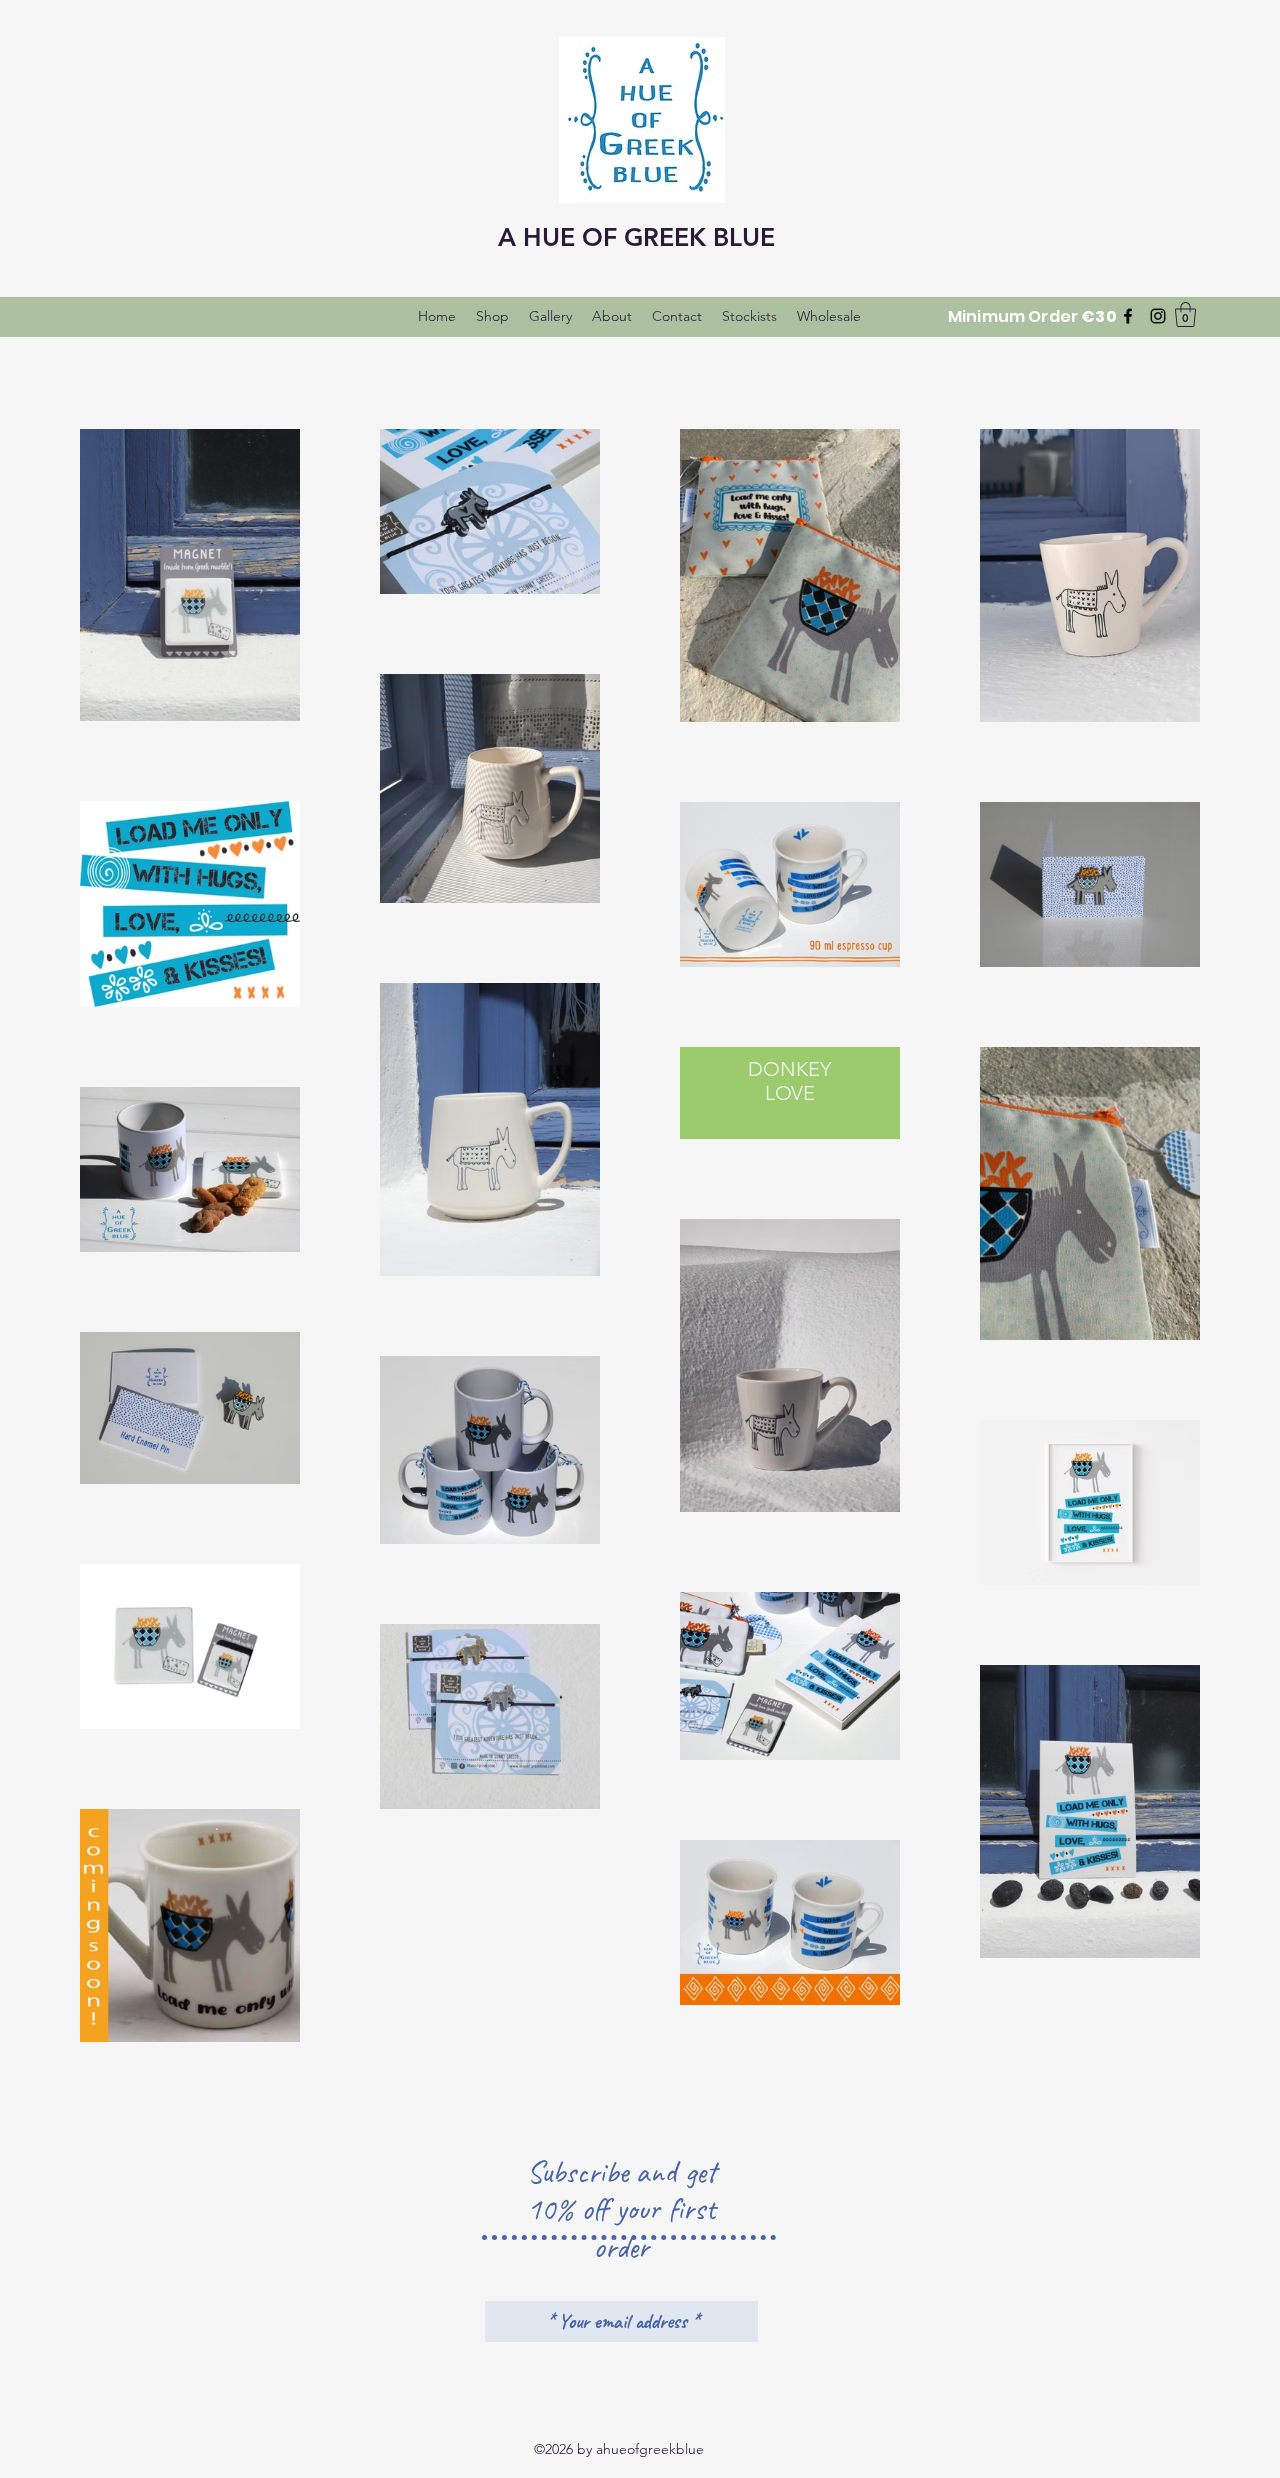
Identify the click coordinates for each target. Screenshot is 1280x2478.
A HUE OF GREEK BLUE (636, 237)
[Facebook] (1128, 316)
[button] (1185, 314)
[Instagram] (1158, 316)
